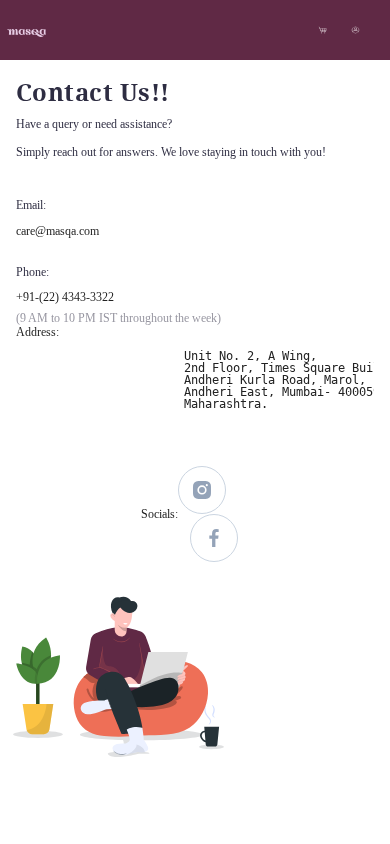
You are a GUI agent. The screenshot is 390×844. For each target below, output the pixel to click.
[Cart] (322, 30)
